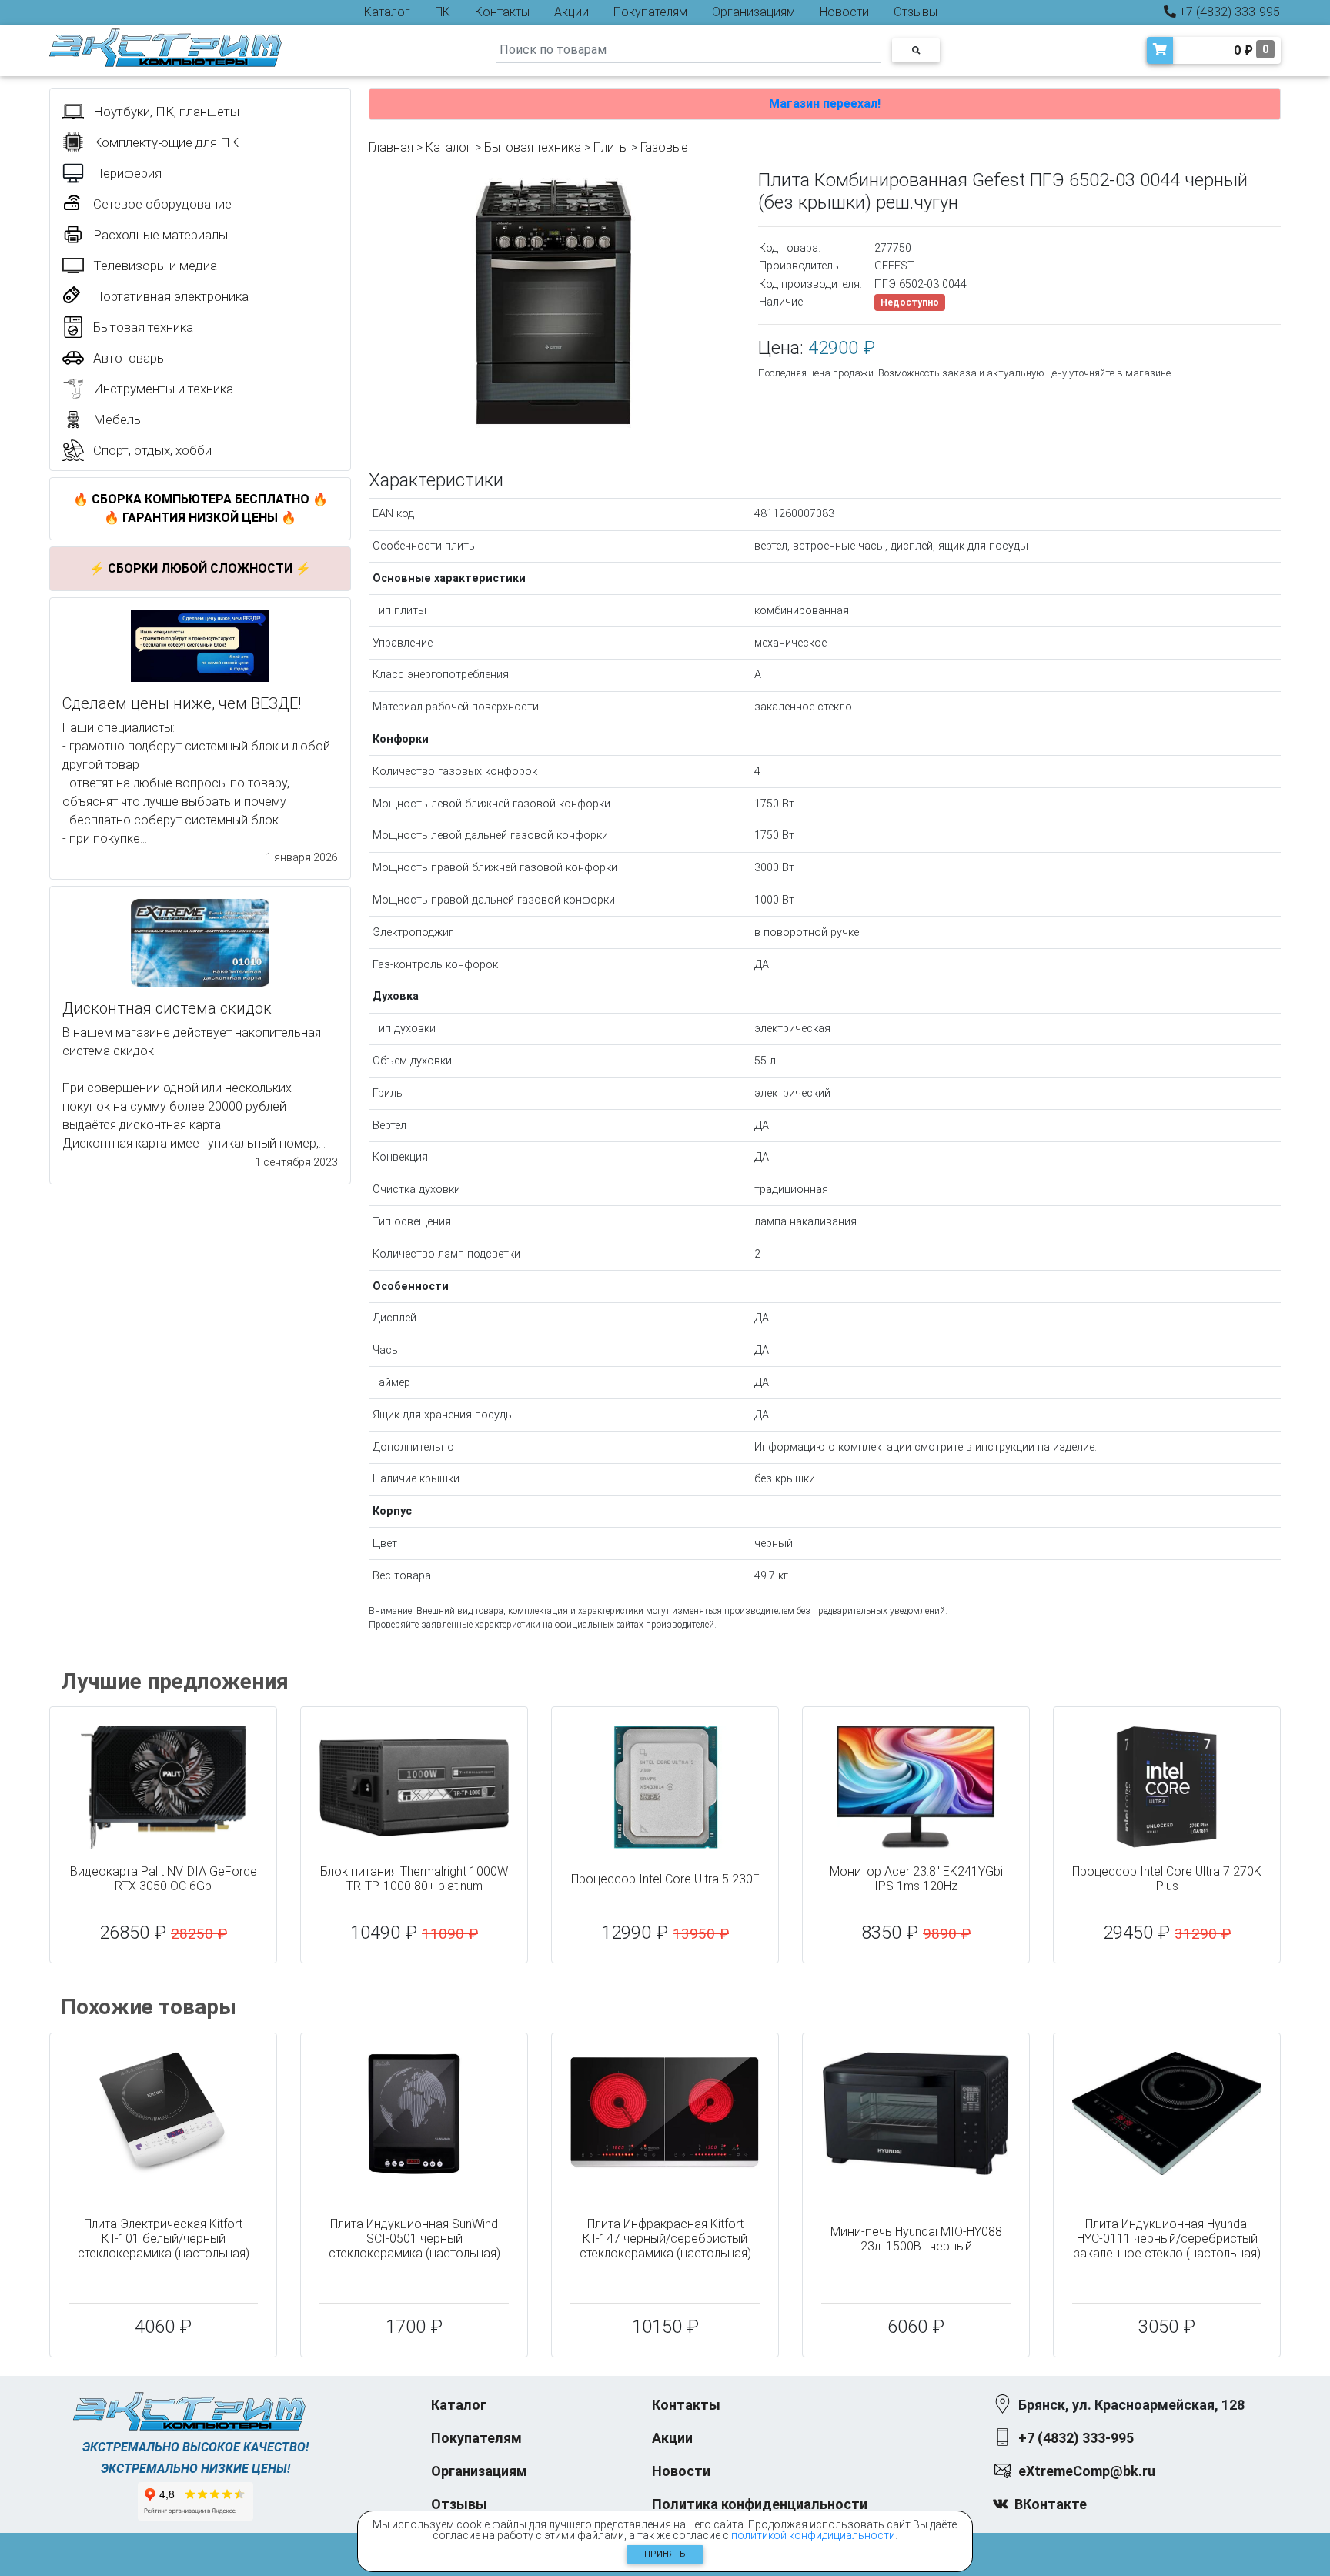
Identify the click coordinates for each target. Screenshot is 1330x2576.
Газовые (664, 147)
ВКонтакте (1051, 2504)
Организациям (754, 12)
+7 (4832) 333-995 (1228, 12)
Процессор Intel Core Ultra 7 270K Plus (1167, 1879)
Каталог (387, 12)
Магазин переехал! (825, 104)
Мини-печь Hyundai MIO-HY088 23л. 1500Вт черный (916, 2239)
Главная (391, 147)
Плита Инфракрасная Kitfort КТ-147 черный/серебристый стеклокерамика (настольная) (665, 2239)
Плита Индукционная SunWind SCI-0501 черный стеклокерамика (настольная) (414, 2239)
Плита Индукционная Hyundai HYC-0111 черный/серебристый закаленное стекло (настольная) (1167, 2239)
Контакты (502, 12)
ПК (443, 12)
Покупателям (650, 12)
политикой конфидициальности (813, 2535)
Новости (844, 12)
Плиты (611, 147)
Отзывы (916, 12)
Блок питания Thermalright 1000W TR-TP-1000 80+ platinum (414, 1879)
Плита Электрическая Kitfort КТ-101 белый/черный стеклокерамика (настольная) (164, 2239)
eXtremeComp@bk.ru (1087, 2471)
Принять (665, 2554)
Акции (571, 12)
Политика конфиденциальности (760, 2504)
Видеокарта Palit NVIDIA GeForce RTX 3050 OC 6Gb (164, 1879)
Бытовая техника (533, 147)
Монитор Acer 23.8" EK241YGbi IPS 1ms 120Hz (916, 1879)
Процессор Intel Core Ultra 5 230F (665, 1879)
